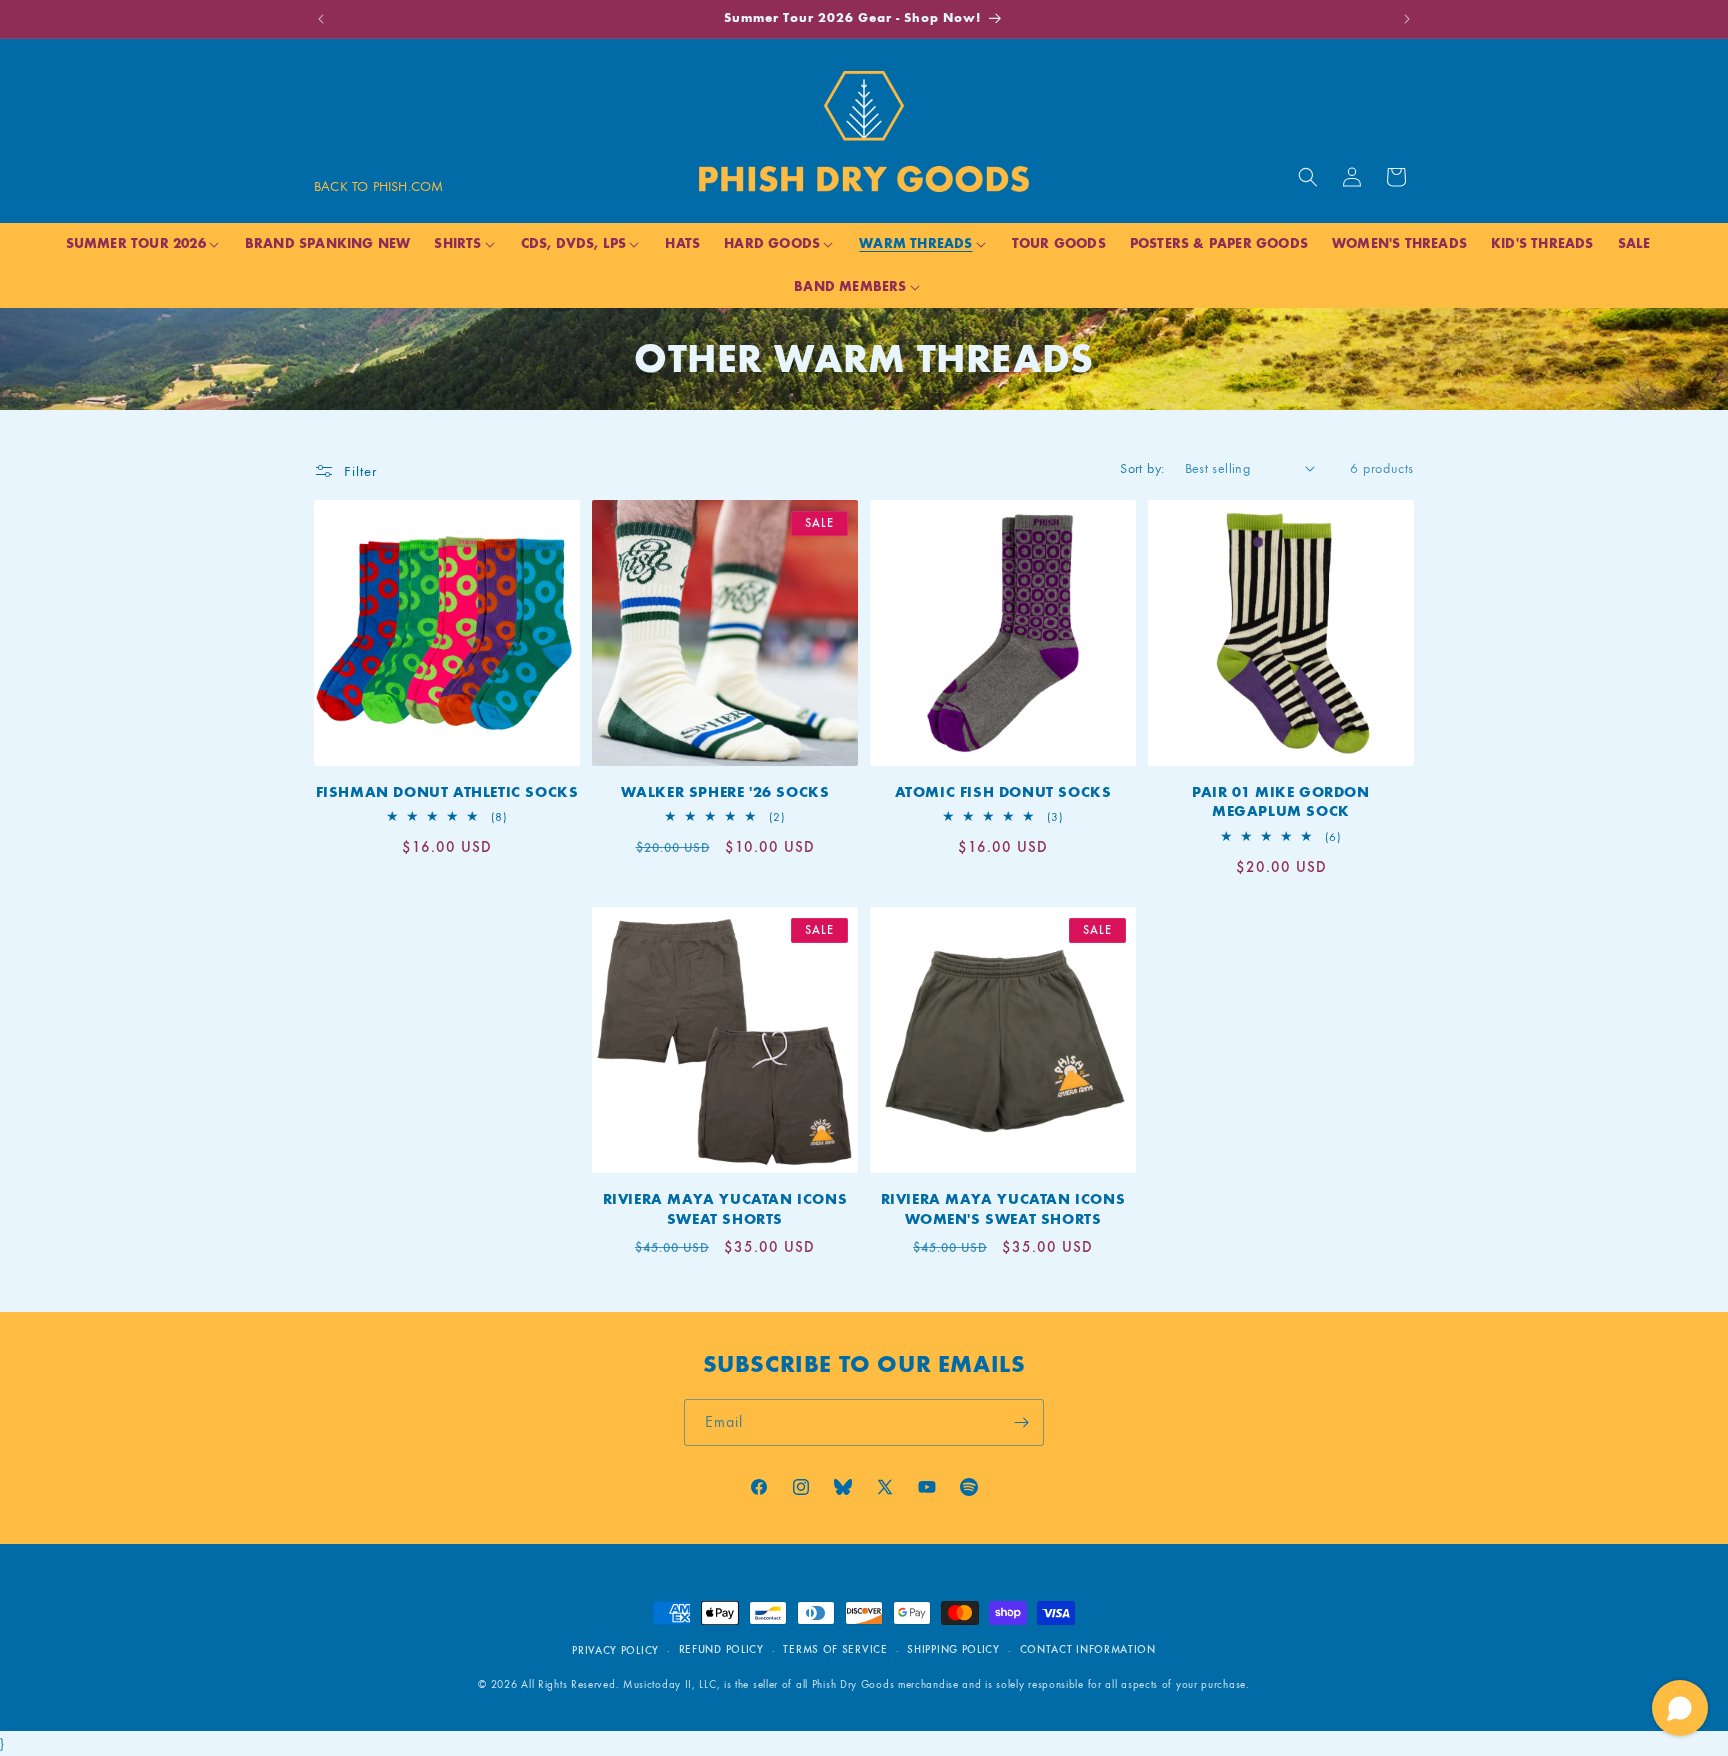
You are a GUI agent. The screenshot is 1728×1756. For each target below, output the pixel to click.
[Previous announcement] (321, 19)
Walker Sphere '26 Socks (725, 792)
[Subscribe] (1021, 1422)
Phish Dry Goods (853, 1684)
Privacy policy (615, 1650)
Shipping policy (953, 1649)
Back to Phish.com (378, 186)
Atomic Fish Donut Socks (1003, 792)
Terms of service (835, 1649)
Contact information (1088, 1649)
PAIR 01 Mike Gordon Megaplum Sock (1280, 802)
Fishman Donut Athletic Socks (447, 792)
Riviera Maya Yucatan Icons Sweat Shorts (725, 1209)
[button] (1308, 177)
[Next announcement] (1407, 19)
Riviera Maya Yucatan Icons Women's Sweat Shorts (1003, 1209)
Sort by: (1142, 468)
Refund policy (721, 1649)
